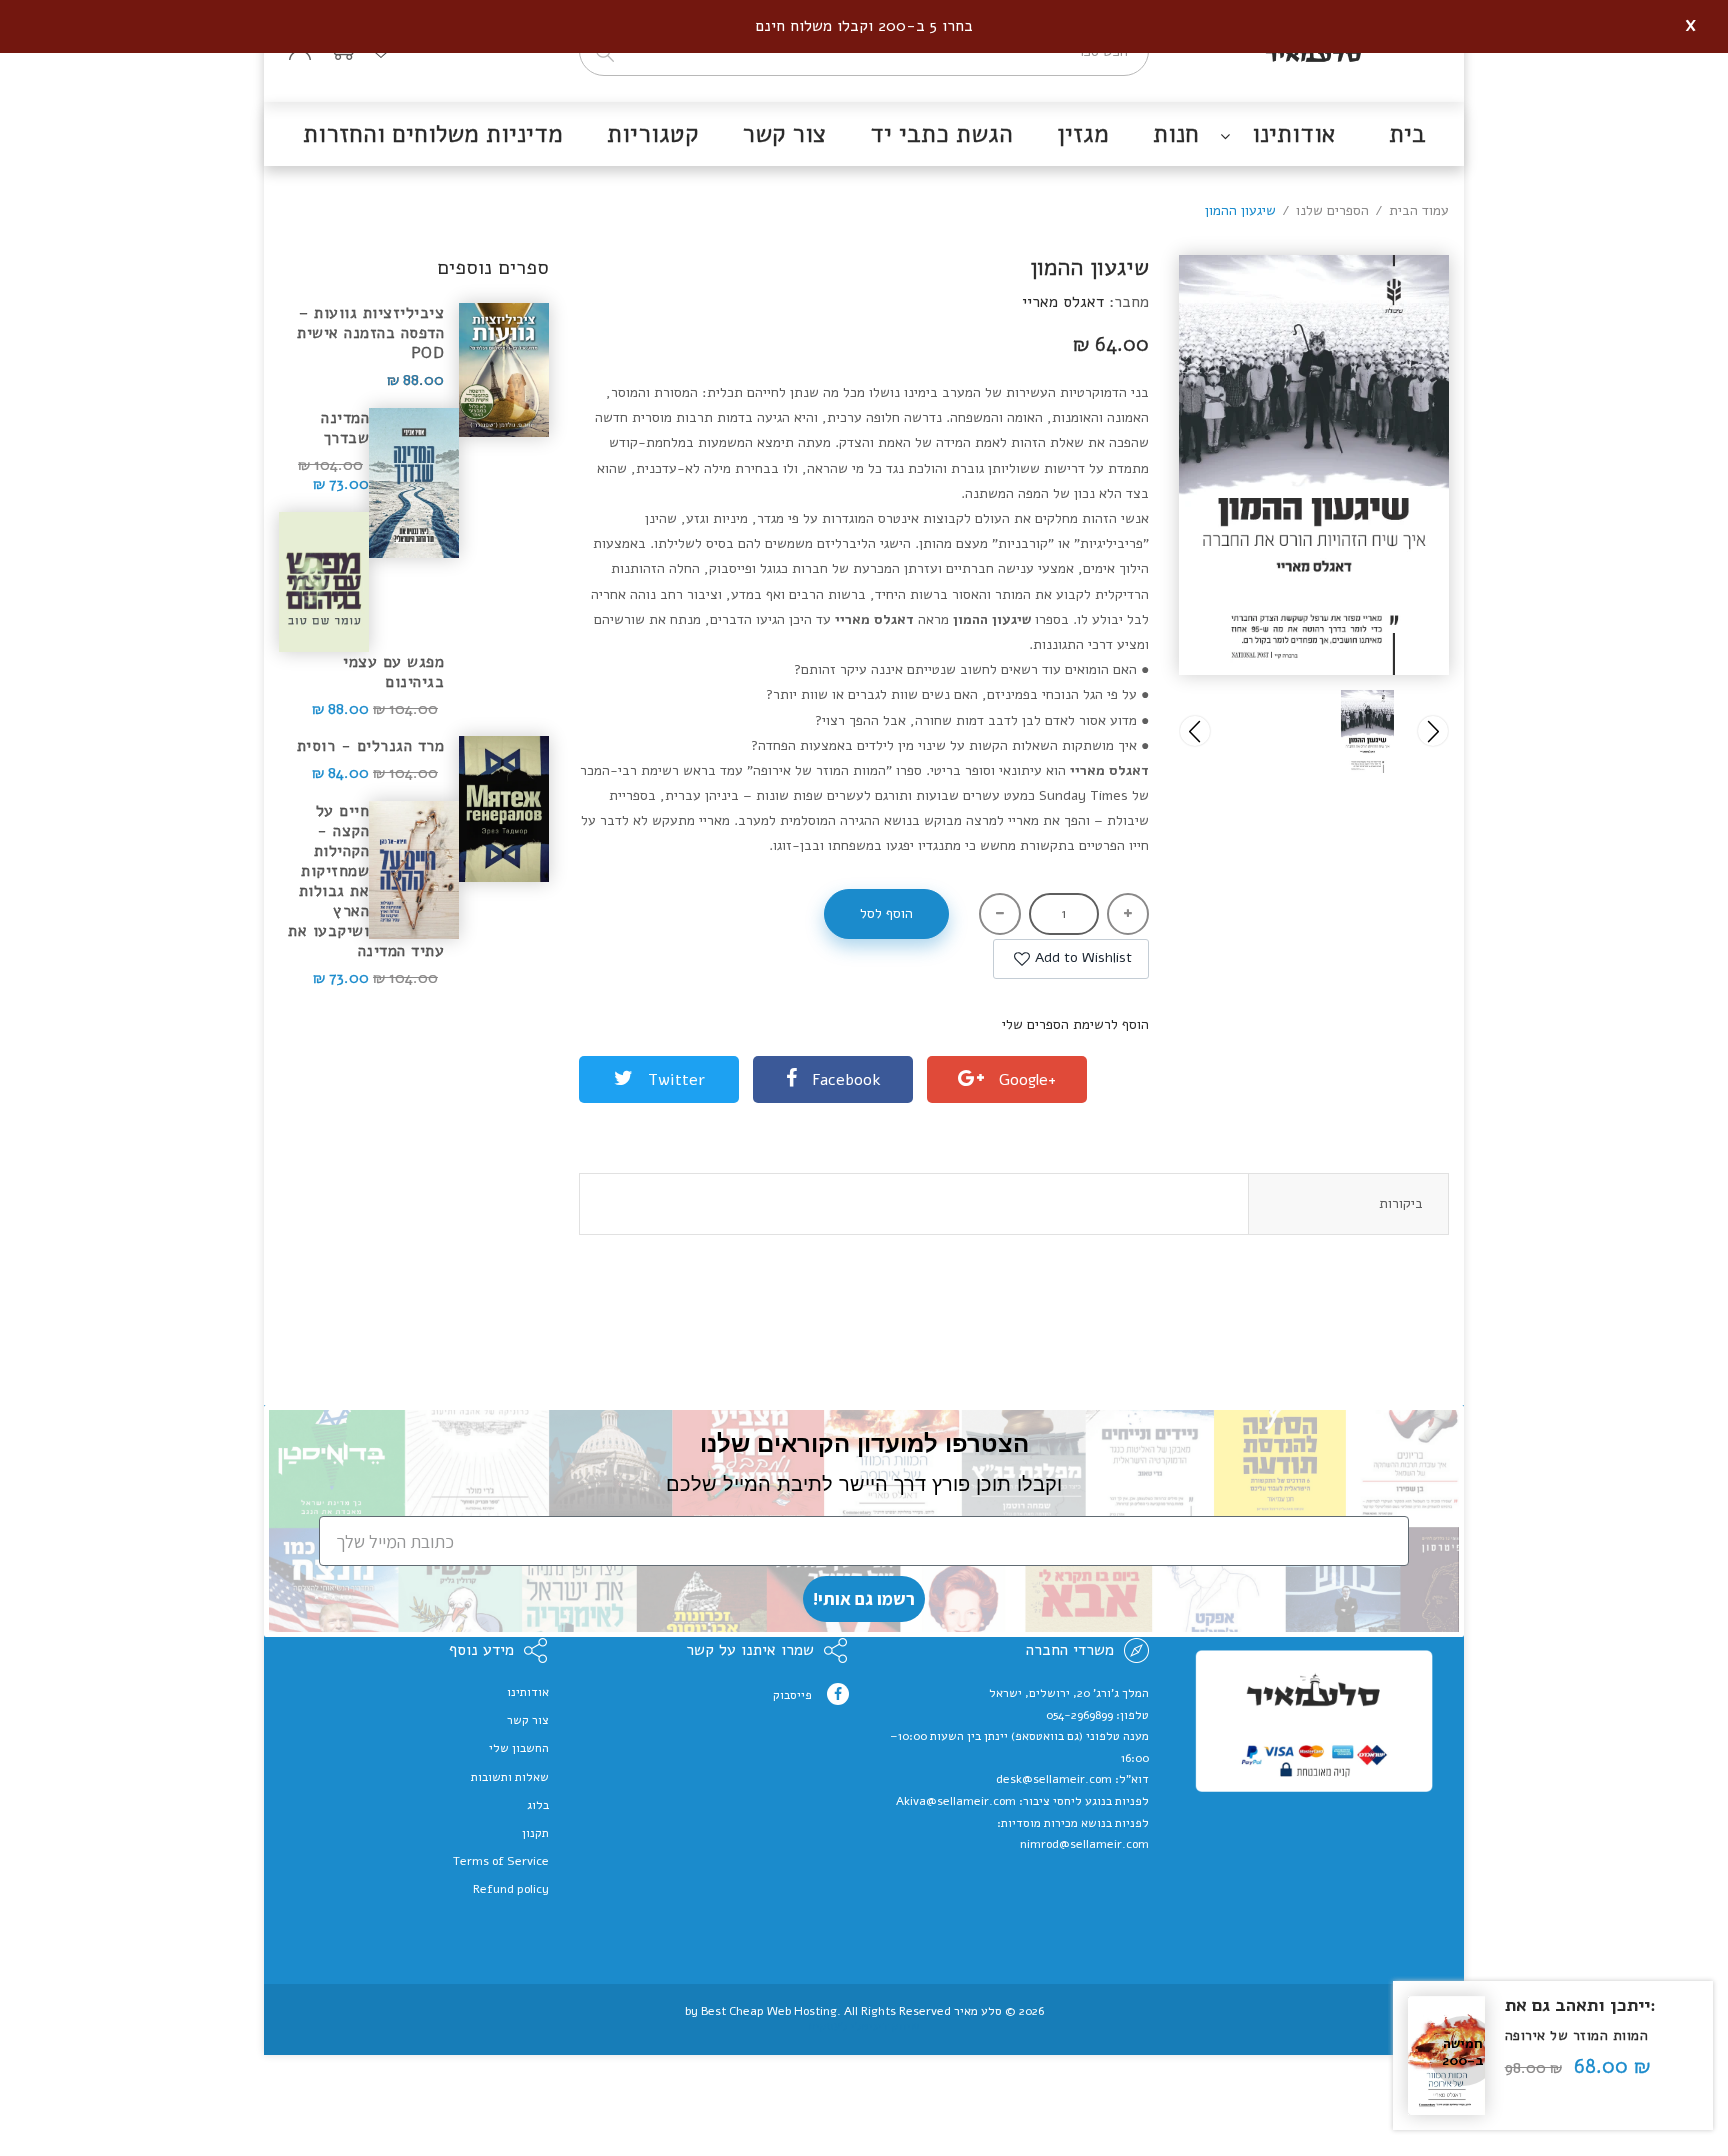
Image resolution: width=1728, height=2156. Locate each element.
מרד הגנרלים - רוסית (370, 746)
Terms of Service (501, 1861)
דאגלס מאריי (1063, 302)
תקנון (535, 1833)
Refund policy (511, 1889)
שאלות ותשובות (510, 1777)
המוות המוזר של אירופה (1577, 2035)
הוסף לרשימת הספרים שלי (1075, 1024)
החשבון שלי (519, 1748)
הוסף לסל (886, 913)
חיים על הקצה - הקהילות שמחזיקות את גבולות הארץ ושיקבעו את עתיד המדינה (366, 881)
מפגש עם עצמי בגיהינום (393, 671)
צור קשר (528, 1720)
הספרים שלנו (1332, 210)
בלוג (538, 1805)
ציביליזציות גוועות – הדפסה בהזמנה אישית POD (370, 333)
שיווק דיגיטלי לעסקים (864, 2026)
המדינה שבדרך (345, 428)
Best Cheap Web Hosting (769, 2011)
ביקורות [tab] (1401, 1203)
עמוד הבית (1419, 210)
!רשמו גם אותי (864, 1598)
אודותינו (528, 1692)
